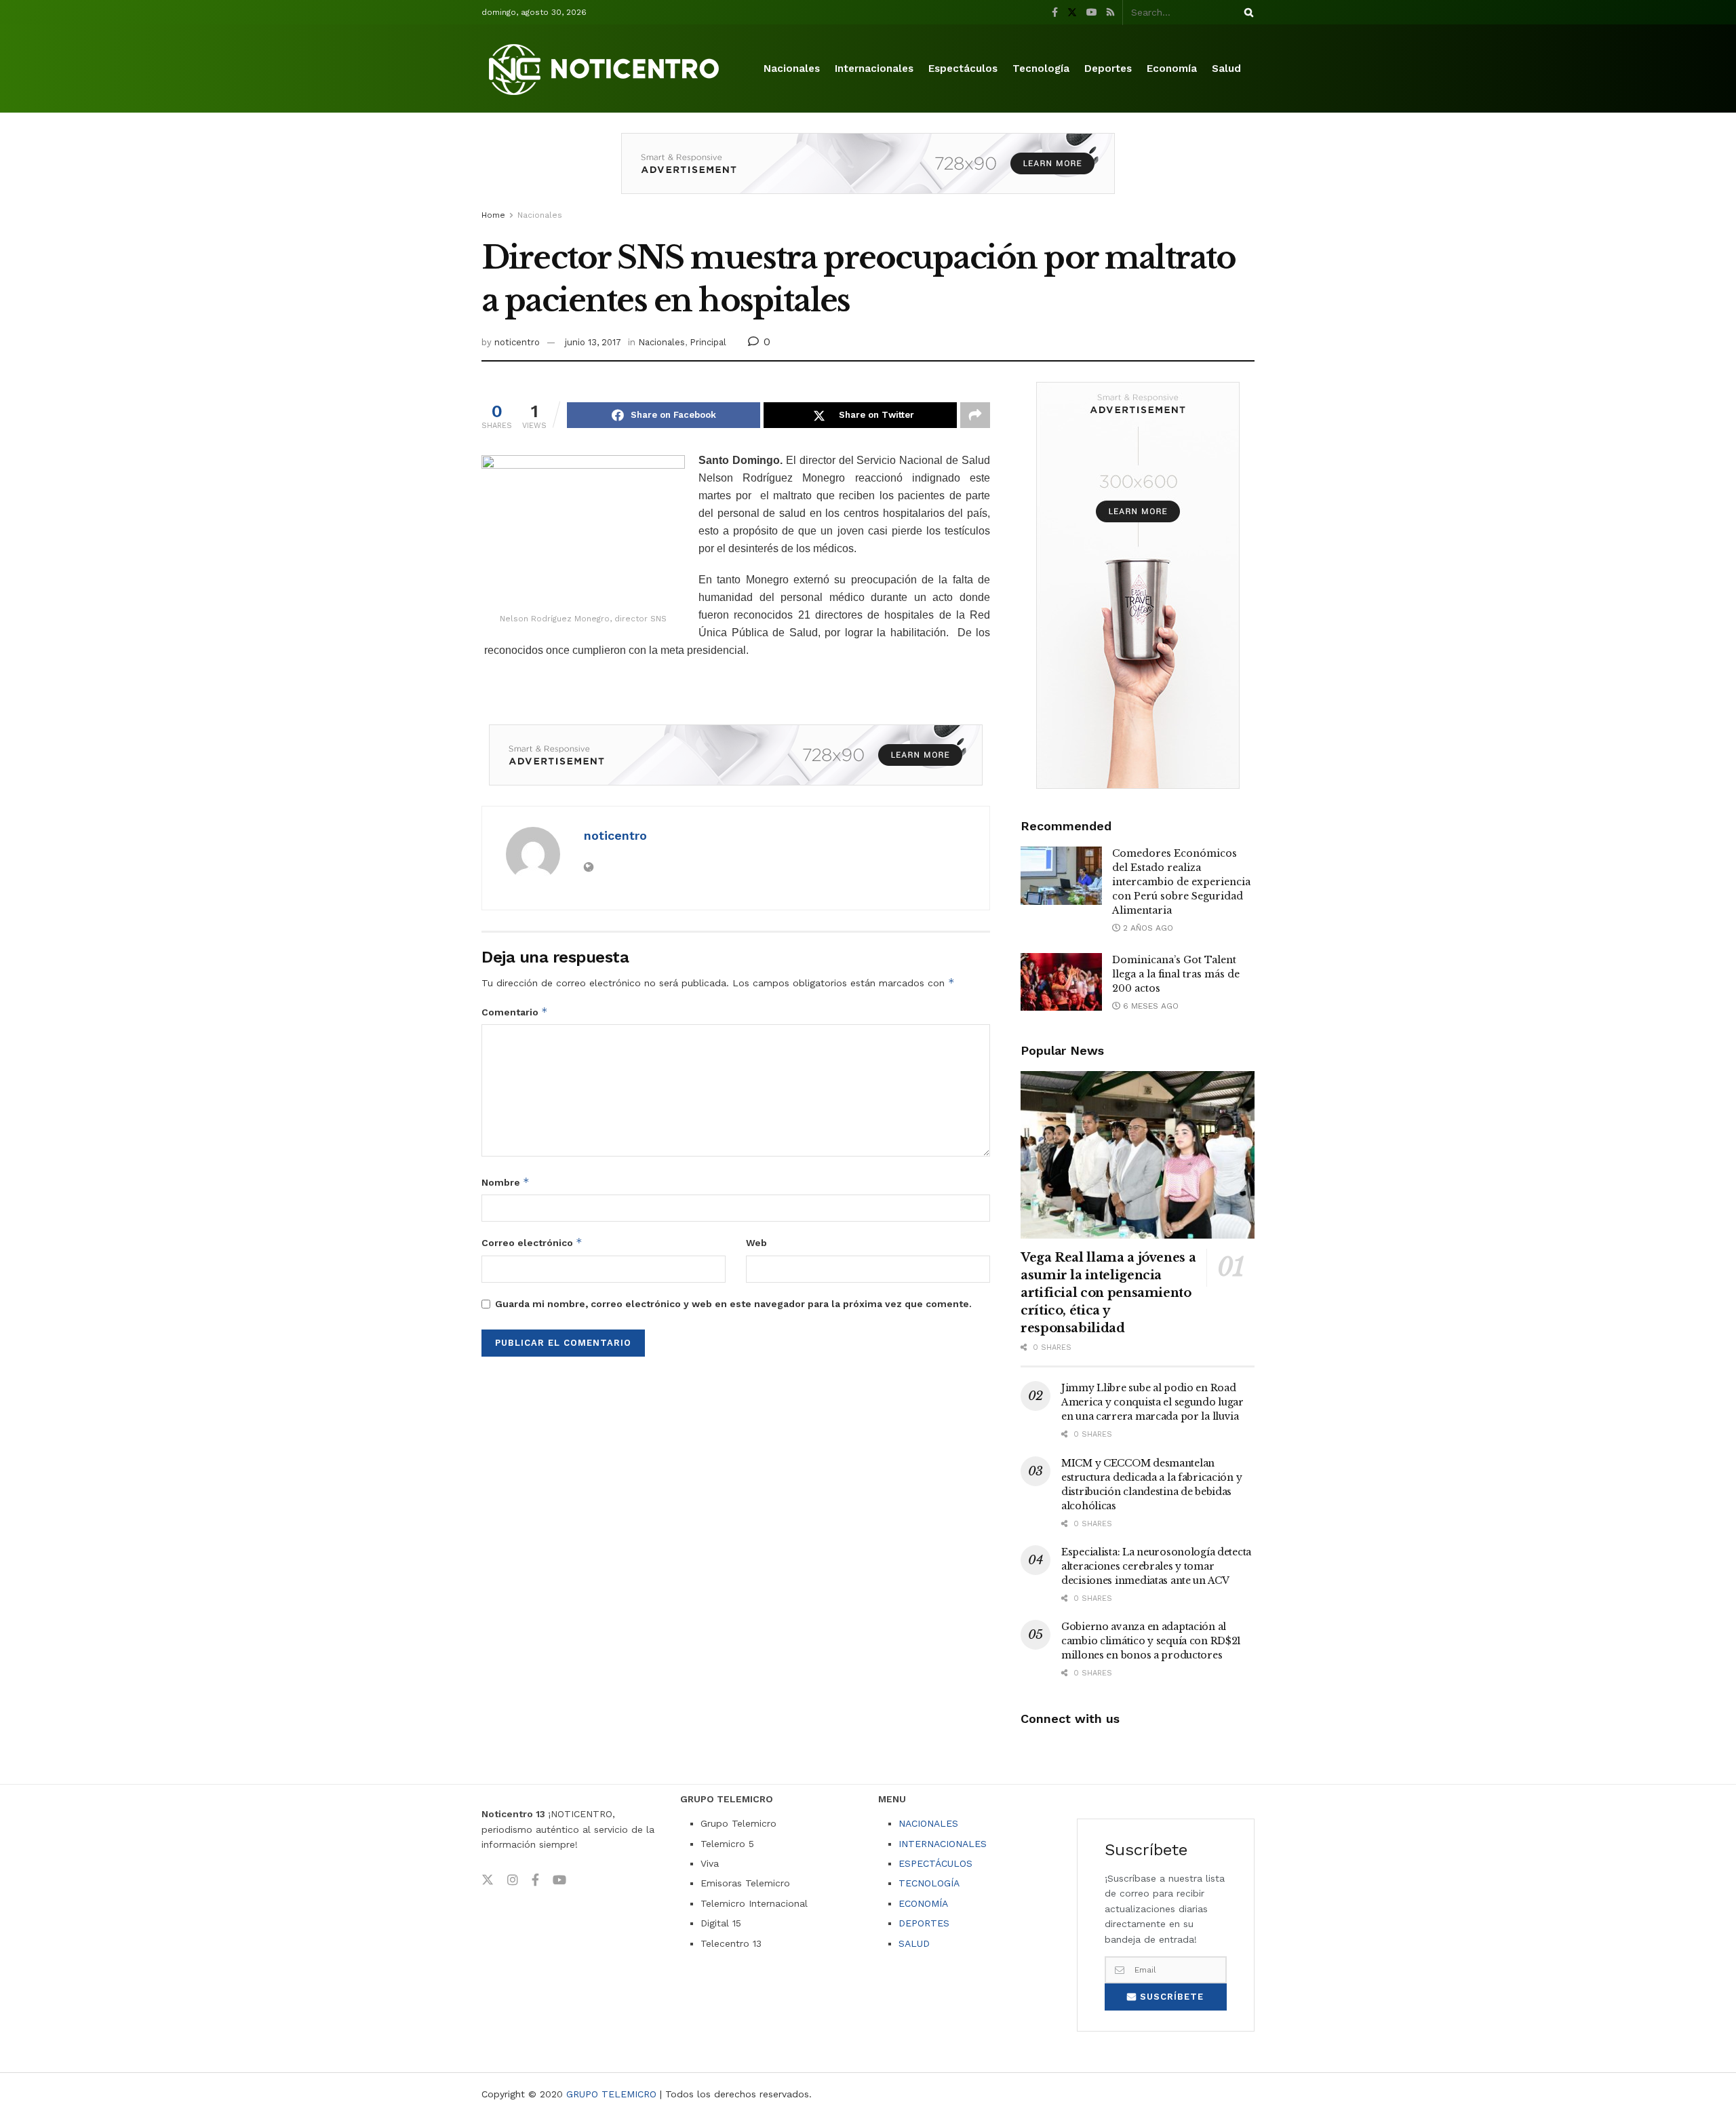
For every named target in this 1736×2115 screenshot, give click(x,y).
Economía (1172, 69)
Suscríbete (1170, 1997)
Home (493, 215)
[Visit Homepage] (606, 69)
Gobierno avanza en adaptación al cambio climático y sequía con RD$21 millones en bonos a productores (1151, 1641)
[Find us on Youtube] (1092, 13)
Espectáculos (963, 69)
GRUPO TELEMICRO (611, 2094)
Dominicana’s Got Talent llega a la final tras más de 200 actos (1176, 974)
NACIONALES (928, 1823)
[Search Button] (1246, 12)
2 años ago (1147, 928)
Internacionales (874, 69)
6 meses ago (1149, 1006)
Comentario (515, 1012)
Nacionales (792, 69)
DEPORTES (924, 1923)
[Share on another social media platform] (975, 415)
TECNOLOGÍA (929, 1883)
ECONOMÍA (923, 1903)
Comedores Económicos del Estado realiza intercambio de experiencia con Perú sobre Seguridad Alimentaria (1181, 882)
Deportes (1108, 69)
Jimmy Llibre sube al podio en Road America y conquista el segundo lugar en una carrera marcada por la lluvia (1152, 1402)
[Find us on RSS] (1110, 13)
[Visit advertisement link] (868, 174)
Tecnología (1041, 69)
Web (756, 1243)
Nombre (506, 1182)
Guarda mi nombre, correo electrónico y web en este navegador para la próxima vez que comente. (733, 1304)
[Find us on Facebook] (1055, 13)
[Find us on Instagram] (513, 1880)
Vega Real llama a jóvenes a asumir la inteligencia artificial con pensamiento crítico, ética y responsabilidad (1108, 1293)
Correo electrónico (532, 1242)
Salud (1226, 69)
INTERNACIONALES (943, 1844)
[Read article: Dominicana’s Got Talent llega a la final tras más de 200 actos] (1061, 982)
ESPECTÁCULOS (935, 1863)
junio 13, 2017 (593, 342)
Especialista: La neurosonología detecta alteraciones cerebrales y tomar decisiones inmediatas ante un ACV (1156, 1566)
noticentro (517, 342)
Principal (708, 342)
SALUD (914, 1943)
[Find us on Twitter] (1072, 13)
